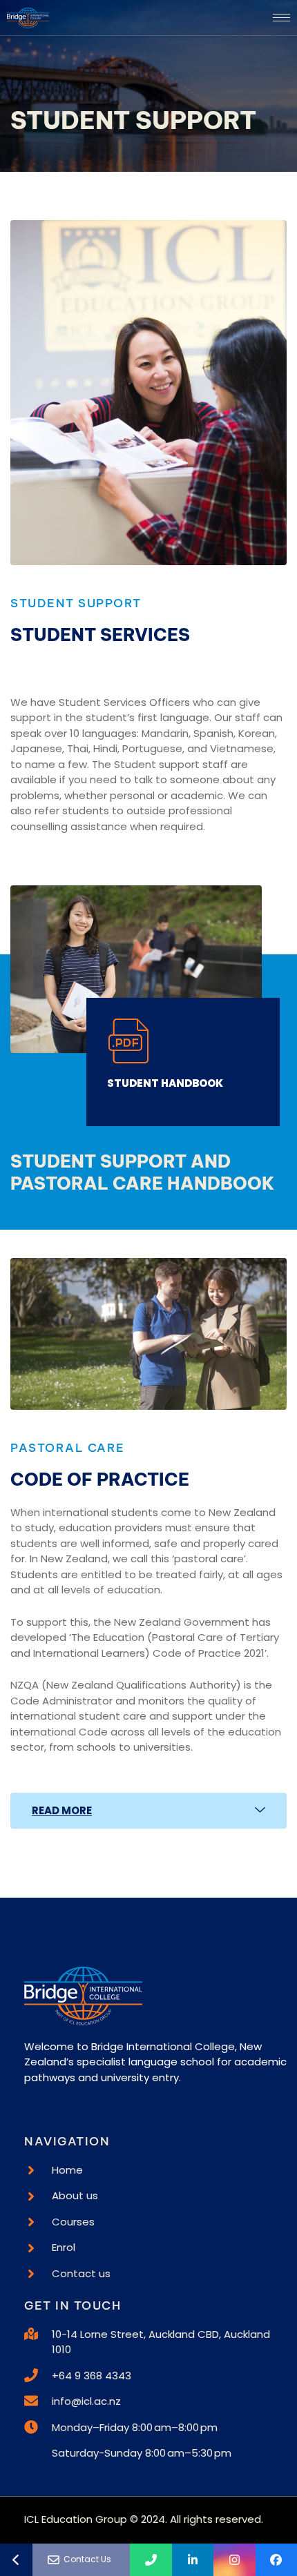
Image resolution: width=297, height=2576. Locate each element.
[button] (148, 1811)
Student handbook (165, 1083)
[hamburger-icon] (281, 18)
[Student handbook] (130, 1041)
